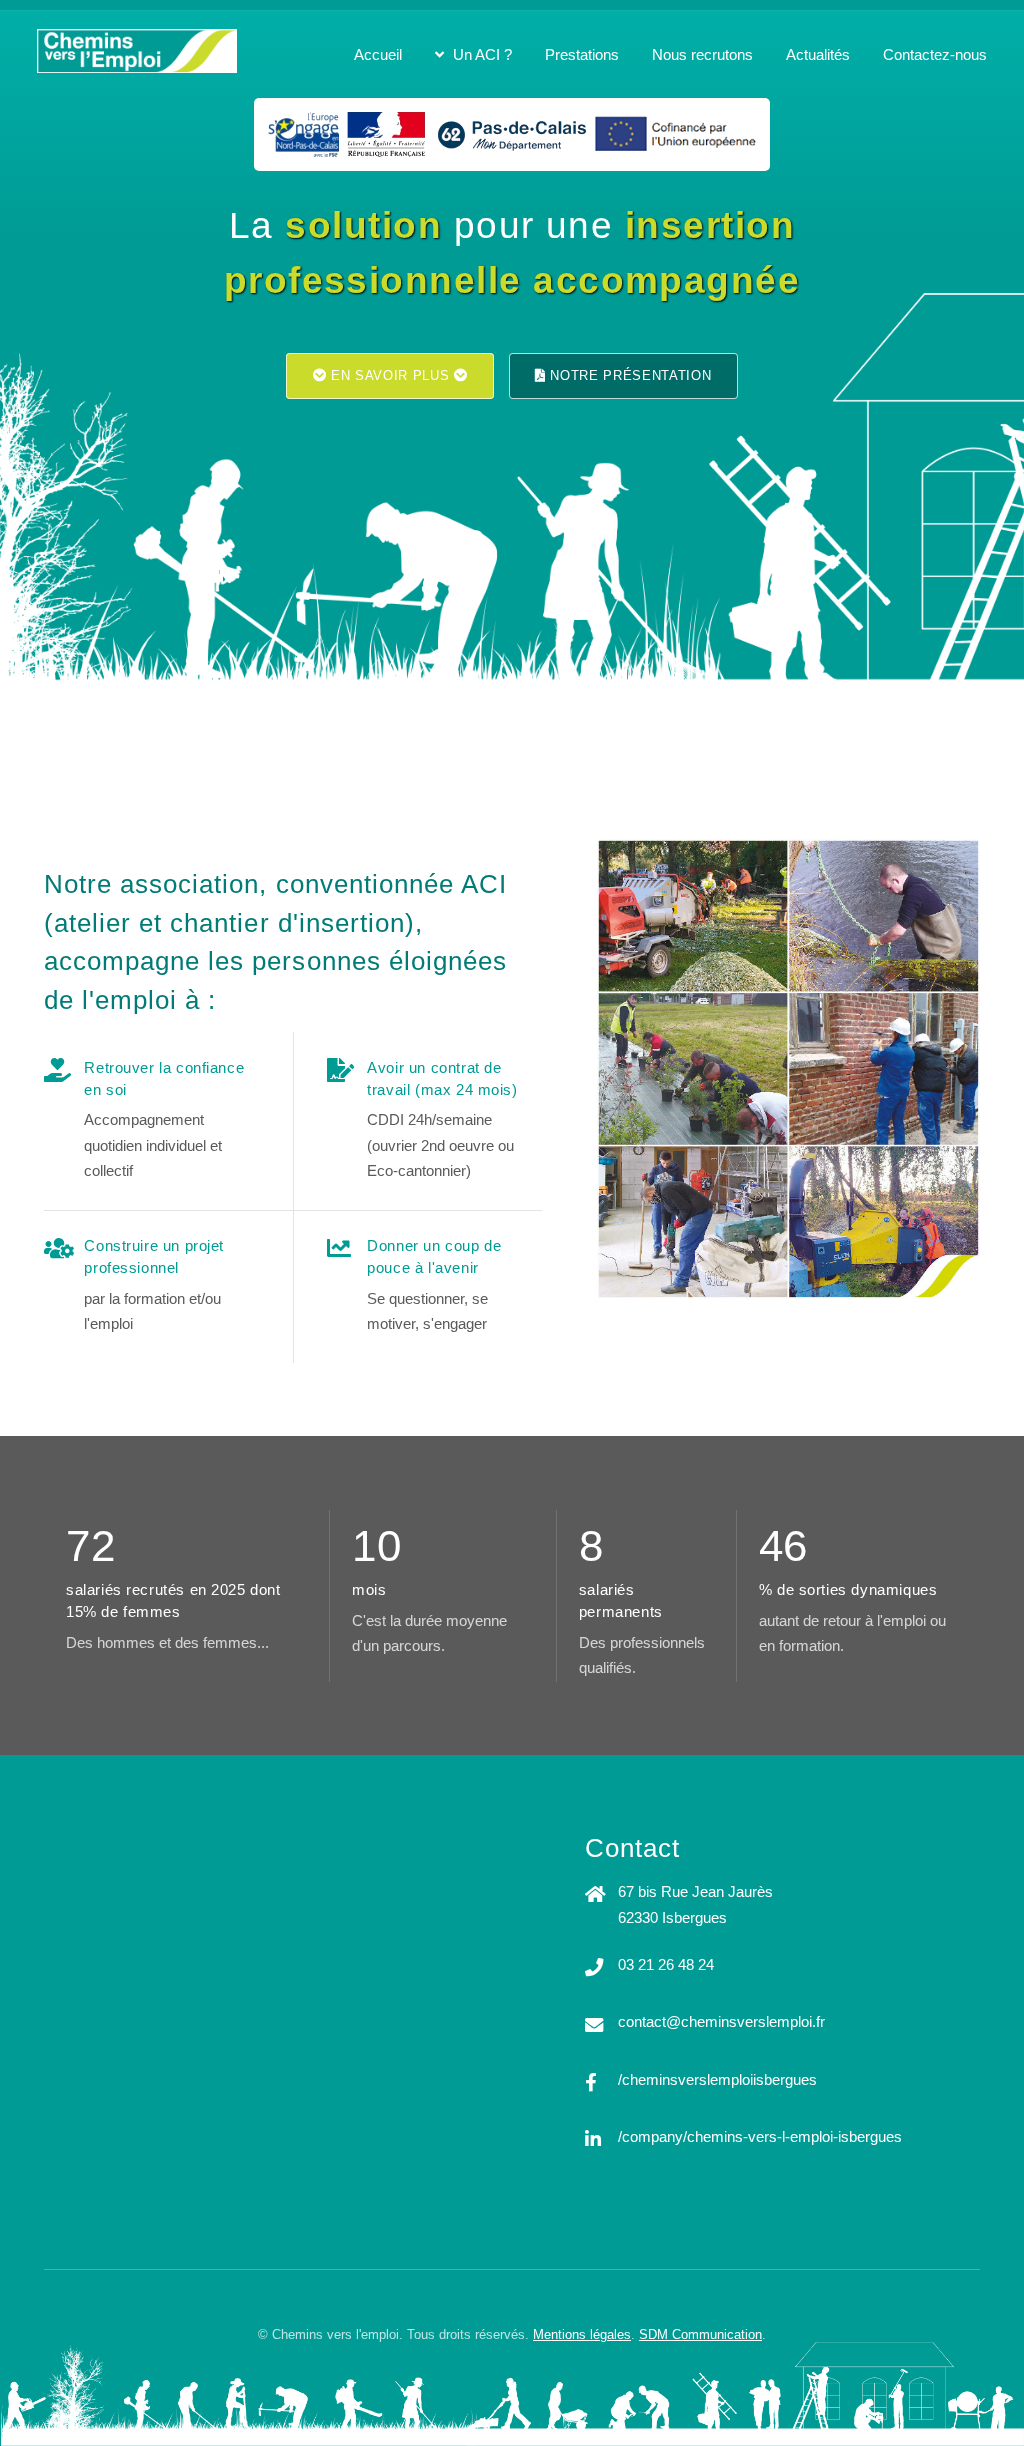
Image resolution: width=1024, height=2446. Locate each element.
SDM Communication (700, 2334)
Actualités (818, 55)
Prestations (582, 55)
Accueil (378, 55)
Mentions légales (582, 2334)
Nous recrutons (702, 55)
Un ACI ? (482, 55)
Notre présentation (629, 375)
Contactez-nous (935, 55)
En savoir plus (390, 375)
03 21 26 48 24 (666, 1965)
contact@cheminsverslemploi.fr (721, 2022)
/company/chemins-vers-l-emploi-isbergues (760, 2137)
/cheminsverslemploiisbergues (717, 2080)
